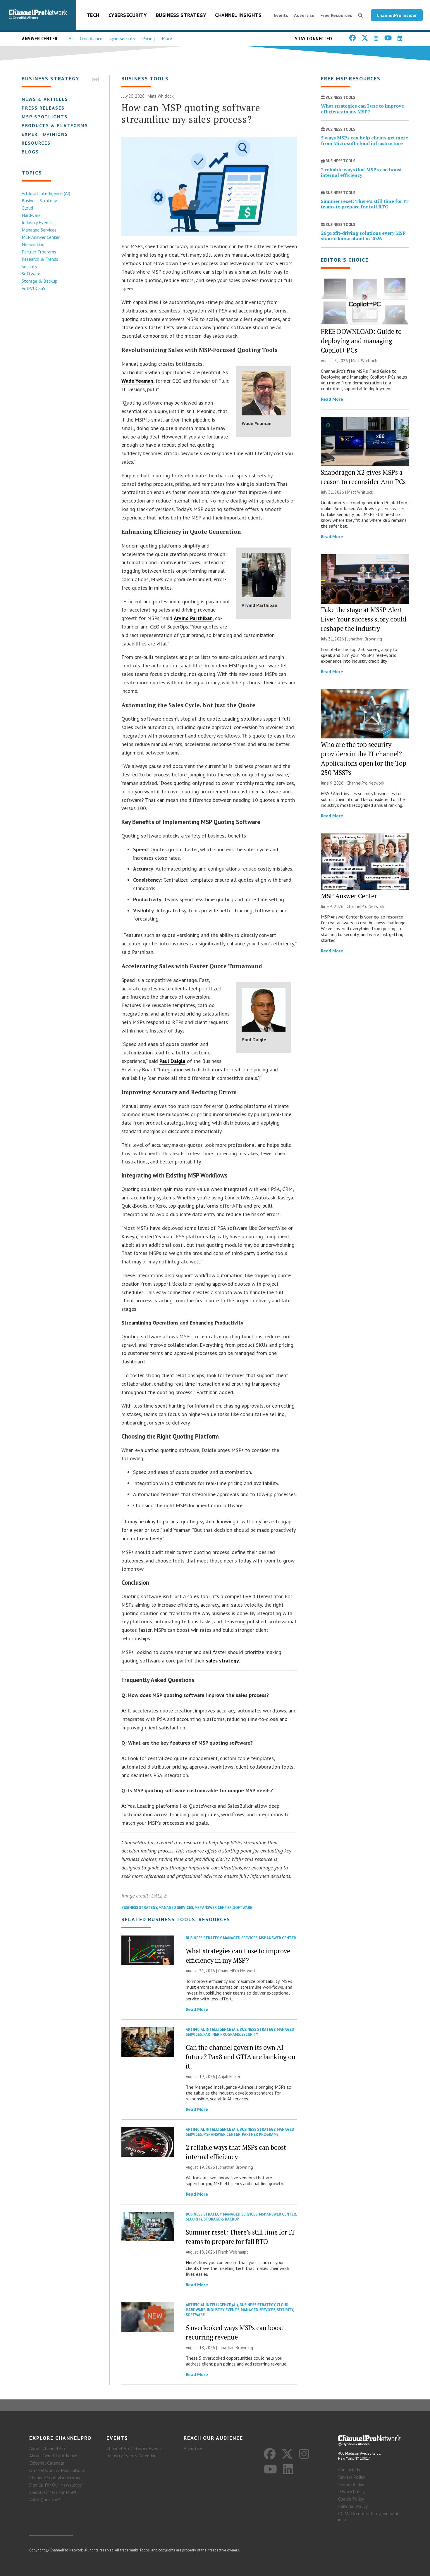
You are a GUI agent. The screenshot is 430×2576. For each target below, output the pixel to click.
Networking (33, 244)
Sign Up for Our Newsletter (56, 2485)
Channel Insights (238, 15)
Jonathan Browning (236, 2167)
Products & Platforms (55, 125)
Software (31, 274)
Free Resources (336, 15)
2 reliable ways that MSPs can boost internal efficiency (361, 172)
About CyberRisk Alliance (53, 2456)
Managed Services (39, 230)
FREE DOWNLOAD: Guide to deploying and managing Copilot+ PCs (361, 341)
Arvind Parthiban (193, 618)
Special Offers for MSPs (53, 2492)
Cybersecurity (128, 15)
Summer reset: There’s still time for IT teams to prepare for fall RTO (365, 204)
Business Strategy (181, 15)
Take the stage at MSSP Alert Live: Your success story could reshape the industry (364, 619)
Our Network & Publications (57, 2470)
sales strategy (222, 1661)
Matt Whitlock (161, 96)
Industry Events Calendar (131, 2456)
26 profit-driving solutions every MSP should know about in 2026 (363, 236)
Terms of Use (351, 2484)
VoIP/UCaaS (33, 288)
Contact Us (349, 2470)
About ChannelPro (47, 2448)
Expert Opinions (45, 134)
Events (281, 15)
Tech (93, 15)
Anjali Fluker (229, 2077)
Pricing (148, 38)
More (167, 38)
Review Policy (352, 2477)
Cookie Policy (351, 2499)
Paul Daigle (172, 1061)
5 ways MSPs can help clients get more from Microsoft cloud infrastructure (364, 140)
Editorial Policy (353, 2506)
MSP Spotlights (45, 117)
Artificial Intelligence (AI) (46, 193)
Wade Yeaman (137, 381)
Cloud (27, 208)
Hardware (31, 215)
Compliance (91, 38)
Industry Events (37, 222)
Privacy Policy (351, 2492)
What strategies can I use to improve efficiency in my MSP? (362, 109)
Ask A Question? (45, 2499)
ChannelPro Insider (397, 15)
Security (29, 266)
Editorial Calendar (47, 2463)
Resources (36, 143)
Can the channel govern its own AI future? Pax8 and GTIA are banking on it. (241, 2057)
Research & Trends (40, 259)
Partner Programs (39, 252)
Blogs (30, 152)
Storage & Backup (39, 281)
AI (71, 38)
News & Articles (45, 99)
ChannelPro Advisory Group (55, 2477)
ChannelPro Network (237, 1971)
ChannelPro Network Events (134, 2448)
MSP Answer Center (41, 237)
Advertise (304, 15)
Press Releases (43, 108)
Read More (197, 2009)
